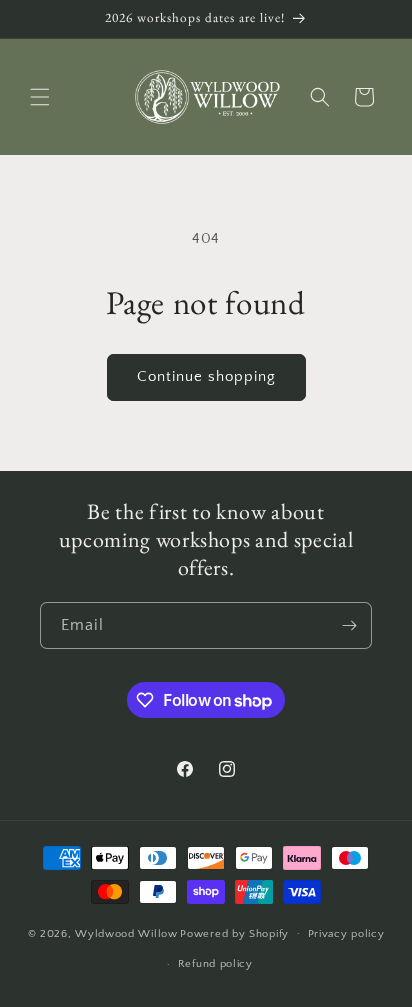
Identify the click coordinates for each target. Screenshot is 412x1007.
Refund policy (215, 964)
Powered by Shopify (234, 933)
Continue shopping (206, 376)
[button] (40, 97)
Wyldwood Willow (126, 933)
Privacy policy (346, 934)
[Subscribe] (349, 625)
